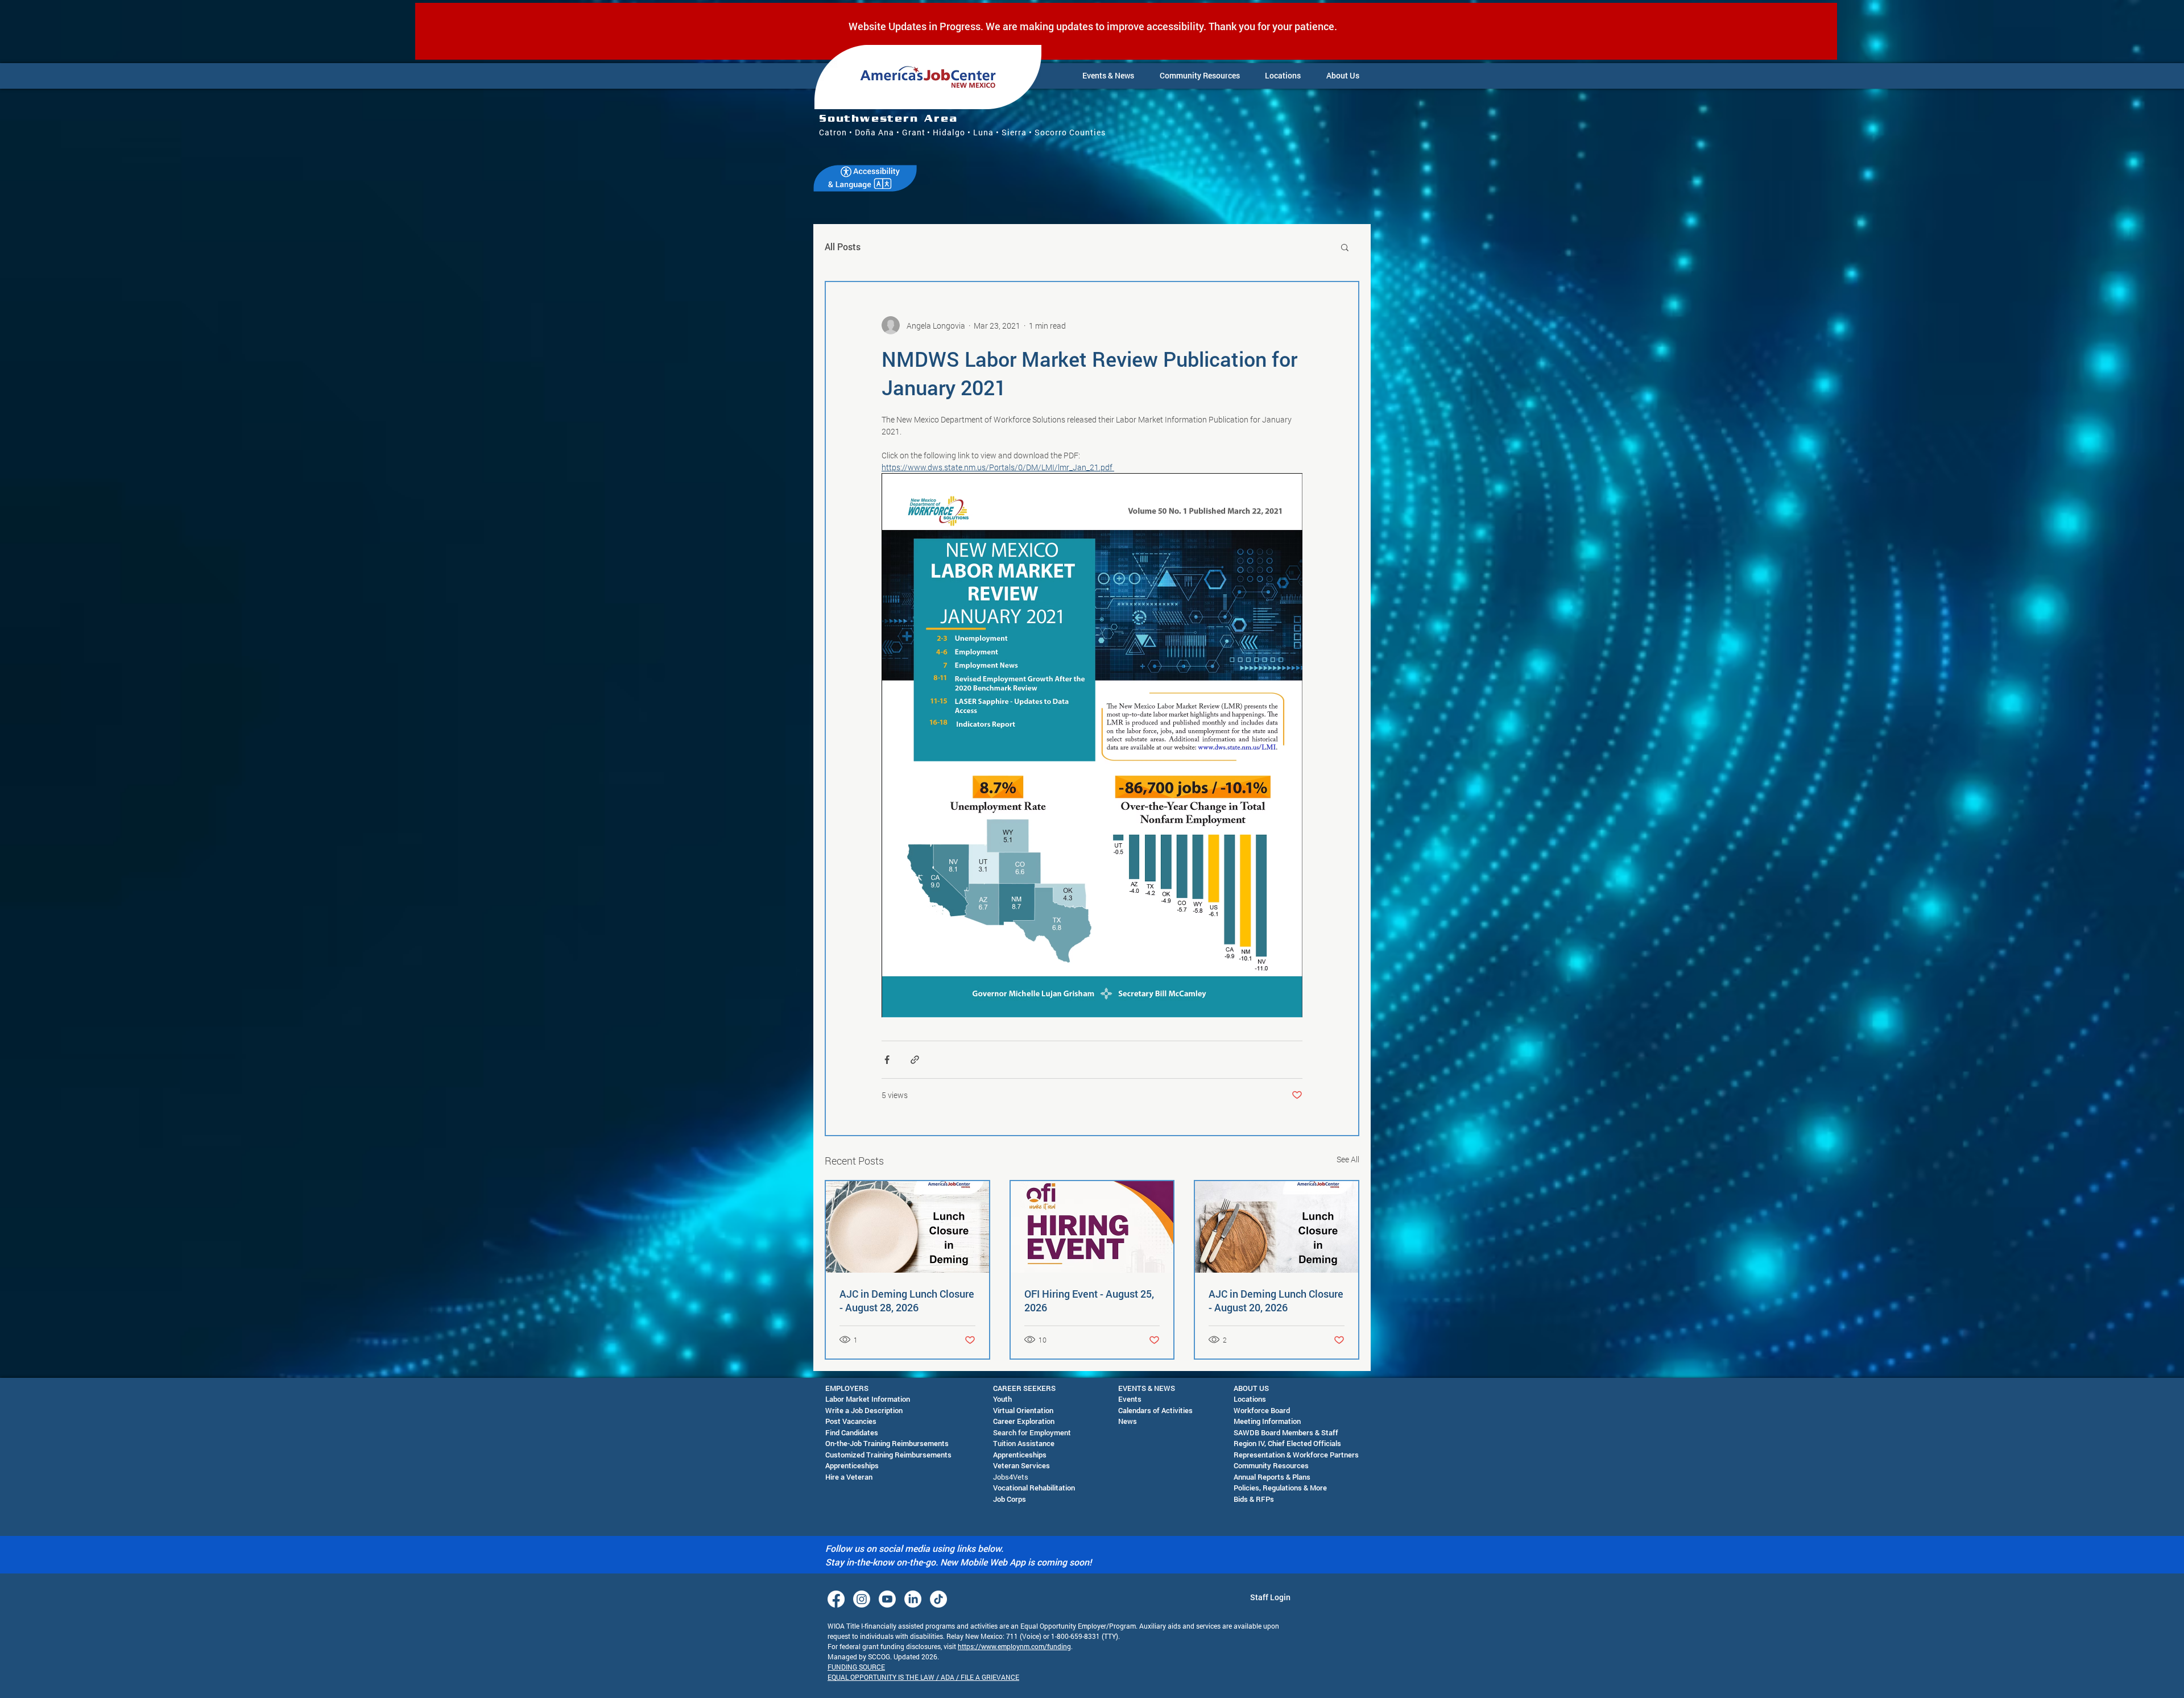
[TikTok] (938, 1599)
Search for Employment (1032, 1432)
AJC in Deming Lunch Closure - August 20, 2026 (1276, 1301)
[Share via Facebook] (887, 1060)
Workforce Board (1262, 1410)
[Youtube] (887, 1599)
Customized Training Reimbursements (888, 1455)
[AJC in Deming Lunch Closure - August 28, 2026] (907, 1227)
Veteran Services (1021, 1465)
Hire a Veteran (849, 1477)
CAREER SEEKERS (1024, 1388)
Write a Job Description (864, 1410)
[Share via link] (915, 1060)
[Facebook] (836, 1599)
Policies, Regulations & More (1280, 1488)
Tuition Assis (1014, 1443)
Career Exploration (1024, 1421)
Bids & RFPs (1254, 1499)
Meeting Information (1267, 1421)
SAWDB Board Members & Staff (1286, 1432)
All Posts (843, 247)
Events (1130, 1399)
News (1128, 1421)
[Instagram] (862, 1599)
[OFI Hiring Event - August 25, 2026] (1092, 1227)
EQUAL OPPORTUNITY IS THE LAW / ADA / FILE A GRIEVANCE (923, 1677)
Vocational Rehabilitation (1034, 1488)
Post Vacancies (851, 1421)
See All (1348, 1159)
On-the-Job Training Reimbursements (887, 1443)
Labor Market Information (868, 1399)
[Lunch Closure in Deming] (1277, 1227)
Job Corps (1010, 1499)
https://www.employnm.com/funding (1014, 1646)
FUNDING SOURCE (856, 1667)
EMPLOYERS (847, 1388)
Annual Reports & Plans (1272, 1477)
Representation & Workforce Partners (1296, 1455)
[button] (1108, 76)
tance (1045, 1443)
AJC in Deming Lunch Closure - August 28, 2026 (907, 1301)
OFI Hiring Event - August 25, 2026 (1089, 1301)
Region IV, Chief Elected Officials (1287, 1443)
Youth (1002, 1399)
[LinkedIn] (913, 1599)
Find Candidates (852, 1432)
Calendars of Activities (1155, 1410)
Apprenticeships (852, 1465)
